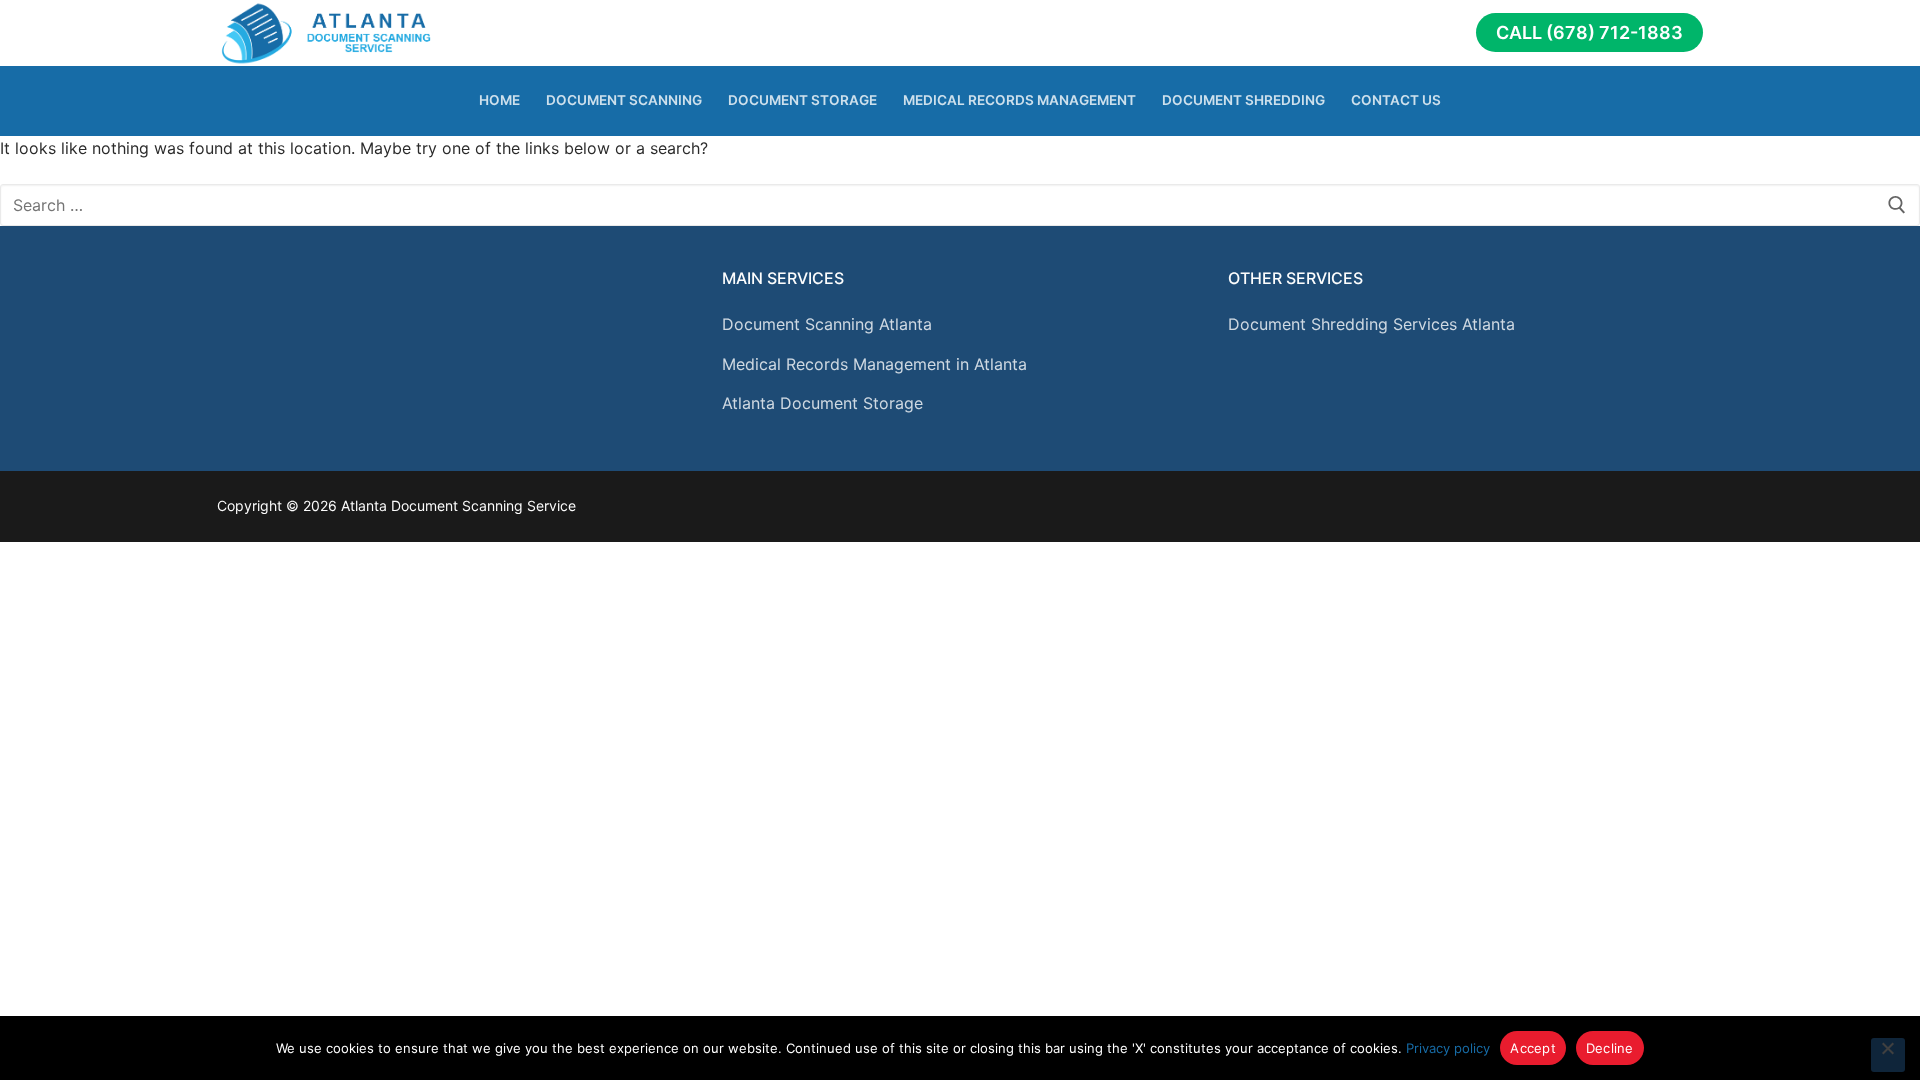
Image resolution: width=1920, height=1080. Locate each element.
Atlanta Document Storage (822, 403)
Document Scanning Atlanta (827, 324)
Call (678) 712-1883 (1589, 32)
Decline (1610, 1048)
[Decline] (1888, 1055)
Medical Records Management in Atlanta (874, 364)
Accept (1533, 1048)
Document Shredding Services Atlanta (1371, 324)
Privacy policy (1448, 1048)
